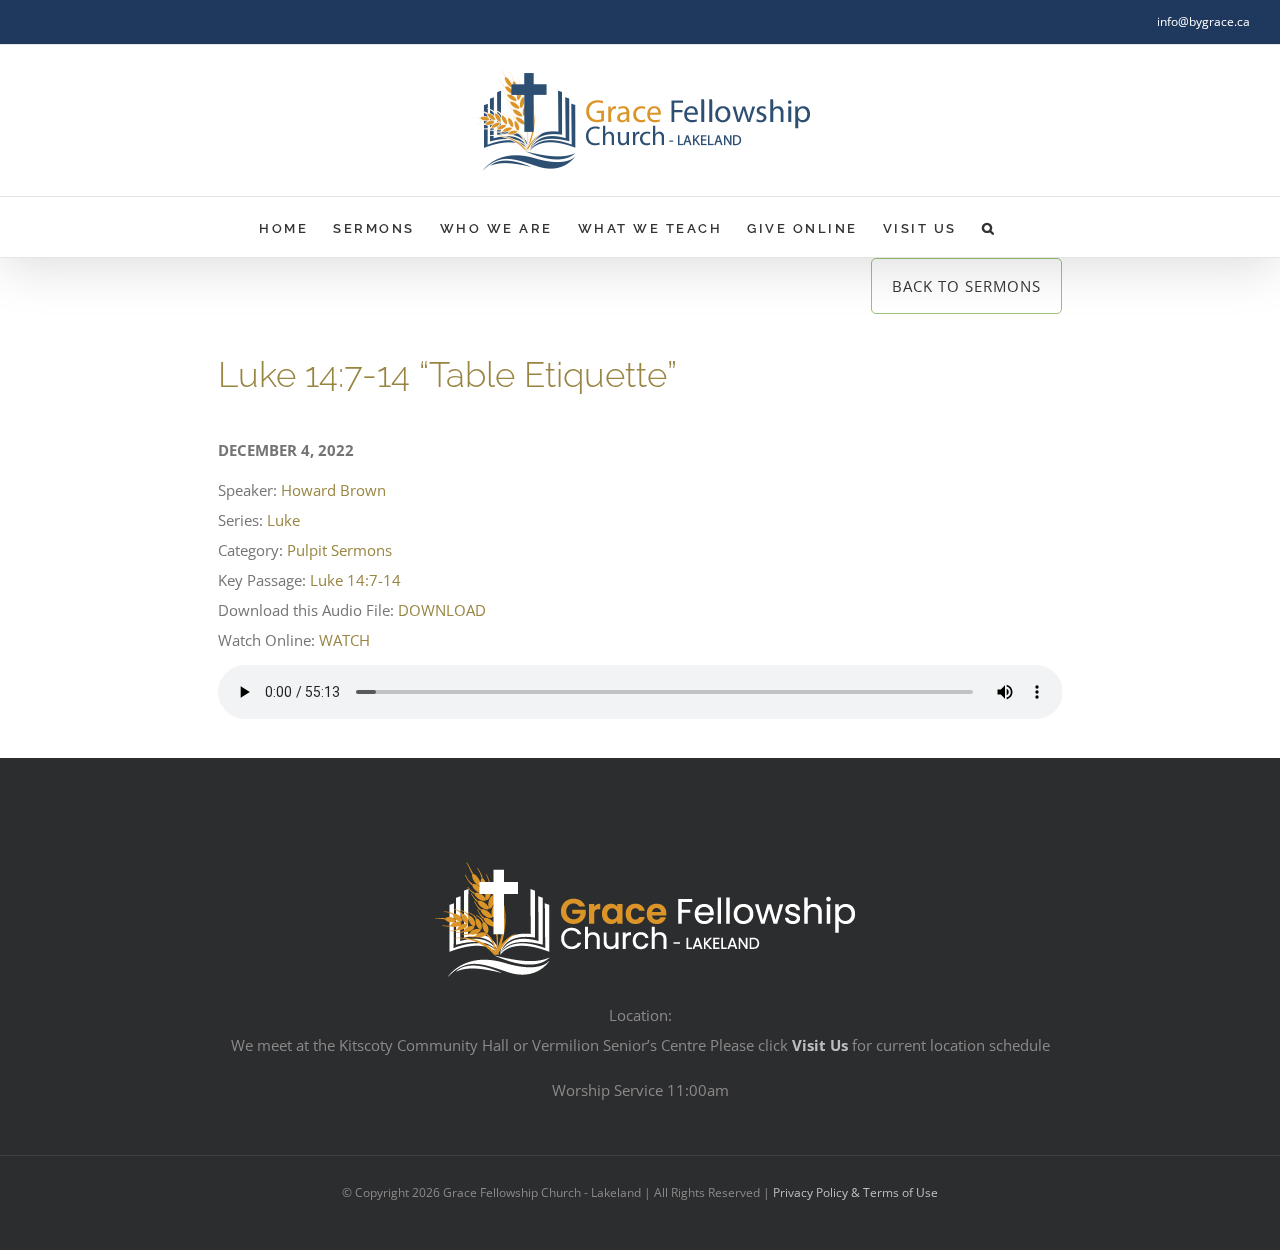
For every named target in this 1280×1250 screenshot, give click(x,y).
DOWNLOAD (442, 610)
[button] (989, 227)
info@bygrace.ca (1203, 21)
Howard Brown (333, 490)
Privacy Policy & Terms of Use (855, 1192)
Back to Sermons (966, 286)
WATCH (344, 640)
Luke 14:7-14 (355, 580)
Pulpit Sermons (339, 550)
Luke (283, 520)
